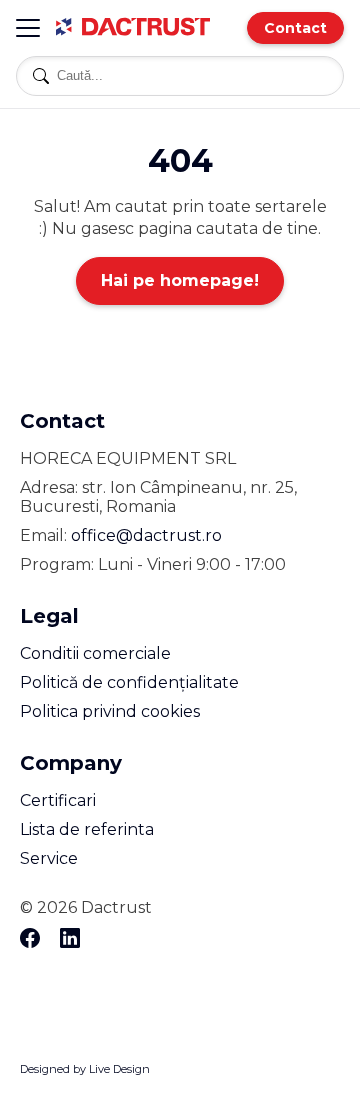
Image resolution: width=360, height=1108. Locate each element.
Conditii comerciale (95, 653)
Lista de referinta (87, 829)
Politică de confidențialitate (129, 682)
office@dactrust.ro (146, 535)
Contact (295, 28)
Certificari (58, 800)
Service (49, 858)
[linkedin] (70, 939)
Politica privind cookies (110, 711)
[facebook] (30, 939)
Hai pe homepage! (180, 280)
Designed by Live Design (85, 1069)
